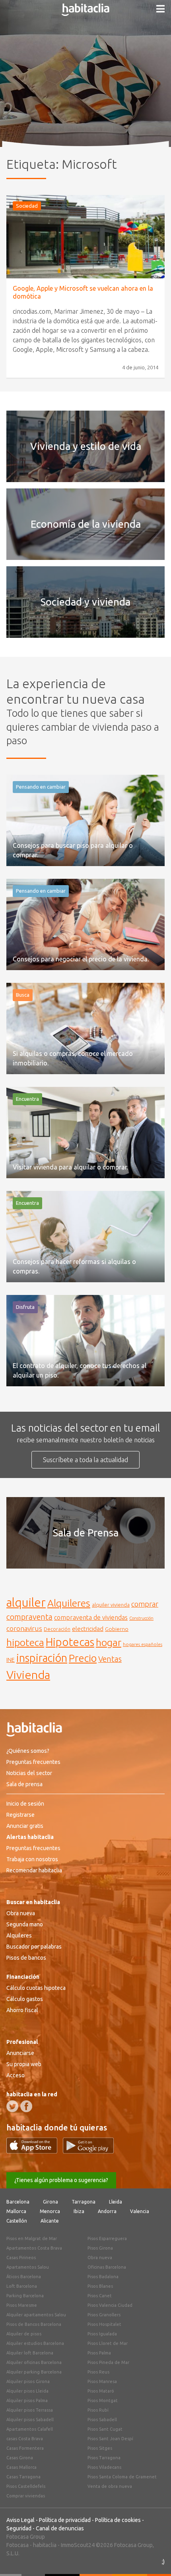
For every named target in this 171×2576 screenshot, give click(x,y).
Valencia (140, 2211)
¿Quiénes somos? (28, 1751)
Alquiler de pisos (24, 2334)
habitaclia (45, 2545)
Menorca (50, 2211)
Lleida (116, 2202)
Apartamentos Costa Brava (34, 2248)
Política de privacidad (65, 2520)
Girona (51, 2202)
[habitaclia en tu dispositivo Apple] (35, 2151)
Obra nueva (21, 1913)
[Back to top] (153, 2558)
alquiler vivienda (111, 1605)
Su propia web (24, 2064)
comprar (145, 1604)
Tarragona (84, 2202)
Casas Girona (20, 2458)
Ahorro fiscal (22, 2010)
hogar (109, 1642)
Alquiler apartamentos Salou (36, 2315)
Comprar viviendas (26, 2496)
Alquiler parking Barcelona (34, 2372)
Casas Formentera (25, 2448)
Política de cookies (118, 2520)
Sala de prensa (24, 1784)
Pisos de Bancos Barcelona (34, 2324)
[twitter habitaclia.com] (12, 2106)
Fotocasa (17, 2545)
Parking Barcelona (25, 2296)
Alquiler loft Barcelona (30, 2353)
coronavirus (24, 1628)
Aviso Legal (20, 2520)
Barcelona (18, 2202)
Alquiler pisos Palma (27, 2400)
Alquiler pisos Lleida (27, 2391)
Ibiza (79, 2211)
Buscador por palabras (34, 1947)
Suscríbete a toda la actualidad (85, 1460)
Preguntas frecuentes (33, 1762)
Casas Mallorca (21, 2467)
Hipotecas (70, 1642)
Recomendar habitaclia (34, 1870)
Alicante (50, 2221)
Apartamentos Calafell (30, 2429)
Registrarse (20, 1815)
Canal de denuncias (60, 2528)
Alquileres (69, 1603)
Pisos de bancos (26, 1958)
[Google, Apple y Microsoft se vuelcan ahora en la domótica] (85, 237)
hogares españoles (143, 1644)
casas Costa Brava (25, 2439)
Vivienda (28, 1675)
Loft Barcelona (22, 2286)
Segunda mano (25, 1924)
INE (11, 1660)
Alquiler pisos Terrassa (30, 2410)
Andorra (107, 2211)
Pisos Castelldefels (26, 2486)
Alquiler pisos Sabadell (30, 2420)
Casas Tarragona (23, 2477)
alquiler (26, 1603)
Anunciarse (20, 2053)
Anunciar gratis (25, 1826)
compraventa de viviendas (91, 1617)
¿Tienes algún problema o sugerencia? (61, 2180)
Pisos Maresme (22, 2305)
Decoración (57, 1629)
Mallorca (16, 2211)
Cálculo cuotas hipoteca (36, 1988)
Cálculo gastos (25, 1999)
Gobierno (117, 1629)
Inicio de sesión (25, 1804)
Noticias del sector (29, 1773)
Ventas (110, 1659)
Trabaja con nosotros (32, 1859)
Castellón (17, 2221)
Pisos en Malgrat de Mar (32, 2238)
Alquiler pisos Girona (28, 2381)
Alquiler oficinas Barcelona (34, 2362)
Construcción (141, 1618)
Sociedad (27, 206)
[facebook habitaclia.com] (26, 2106)
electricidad (88, 1629)
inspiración (42, 1658)
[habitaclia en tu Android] (88, 2151)
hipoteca (25, 1642)
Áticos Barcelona (24, 2277)
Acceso (16, 2075)
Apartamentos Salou (28, 2267)
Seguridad (19, 2528)
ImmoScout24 (78, 2545)
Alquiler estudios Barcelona (35, 2343)
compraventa (29, 1617)
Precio (83, 1658)
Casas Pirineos (21, 2258)
